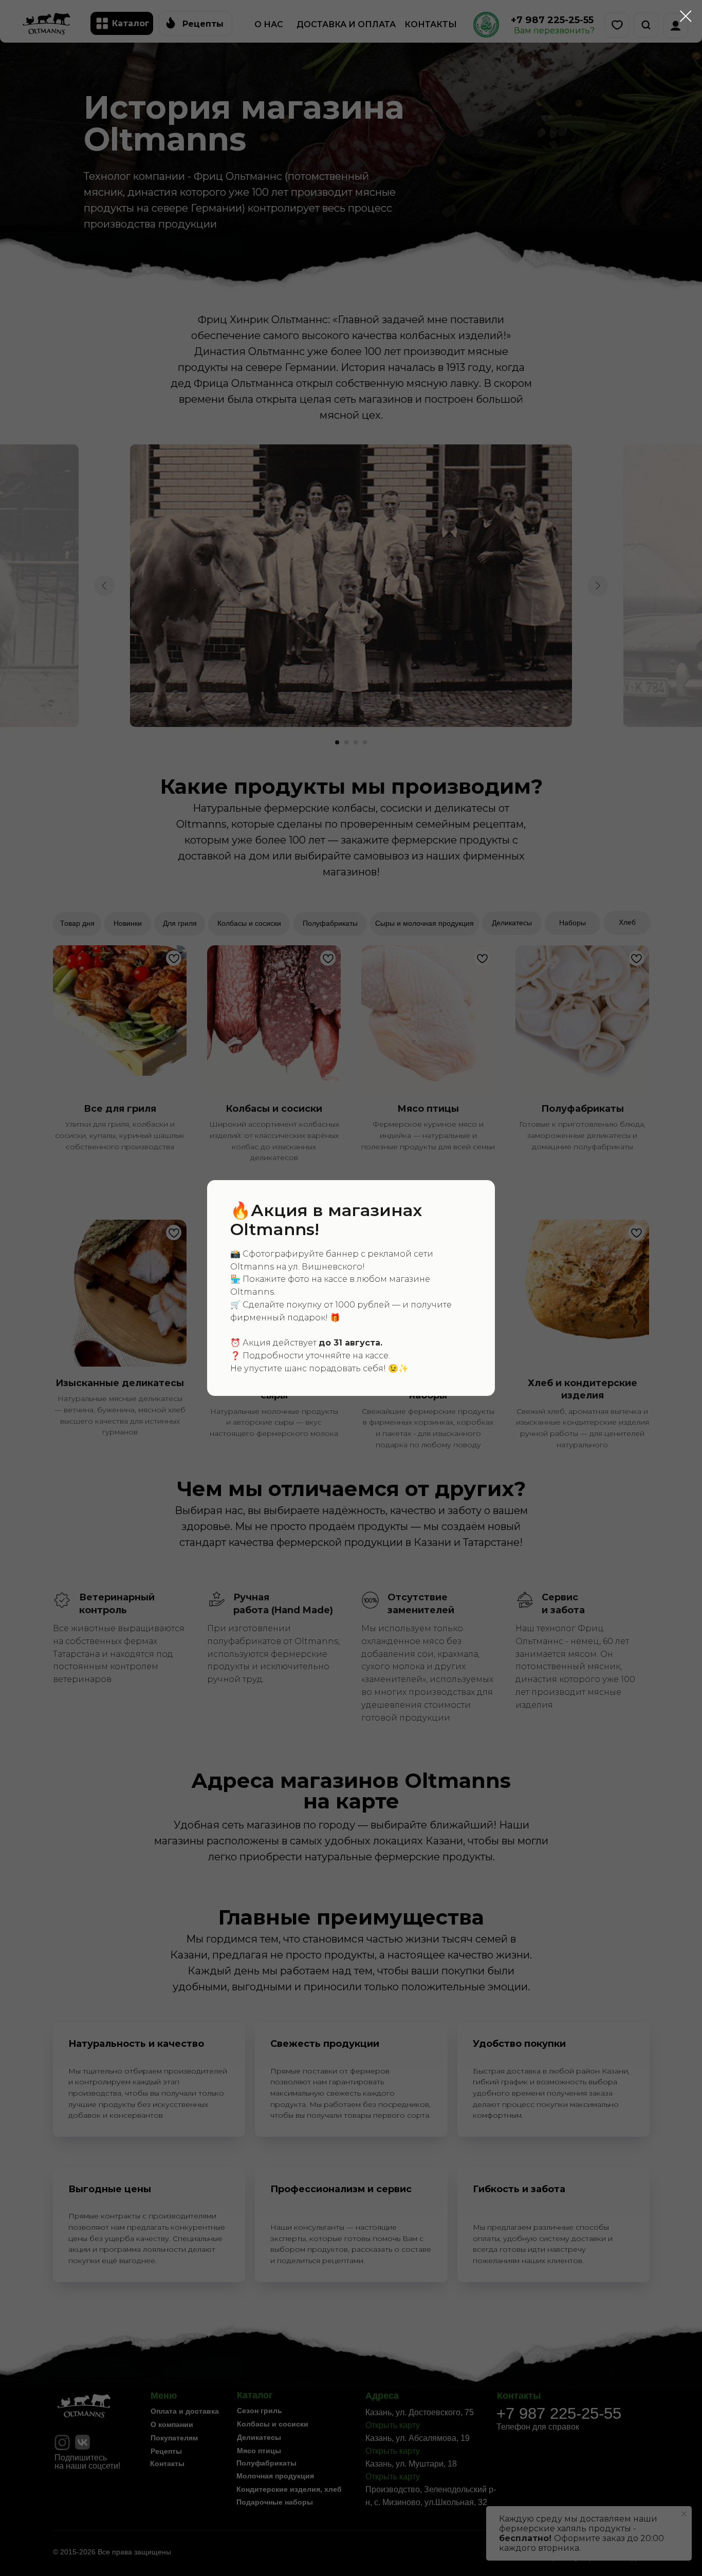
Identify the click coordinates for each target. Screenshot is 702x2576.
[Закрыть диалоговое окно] (686, 16)
